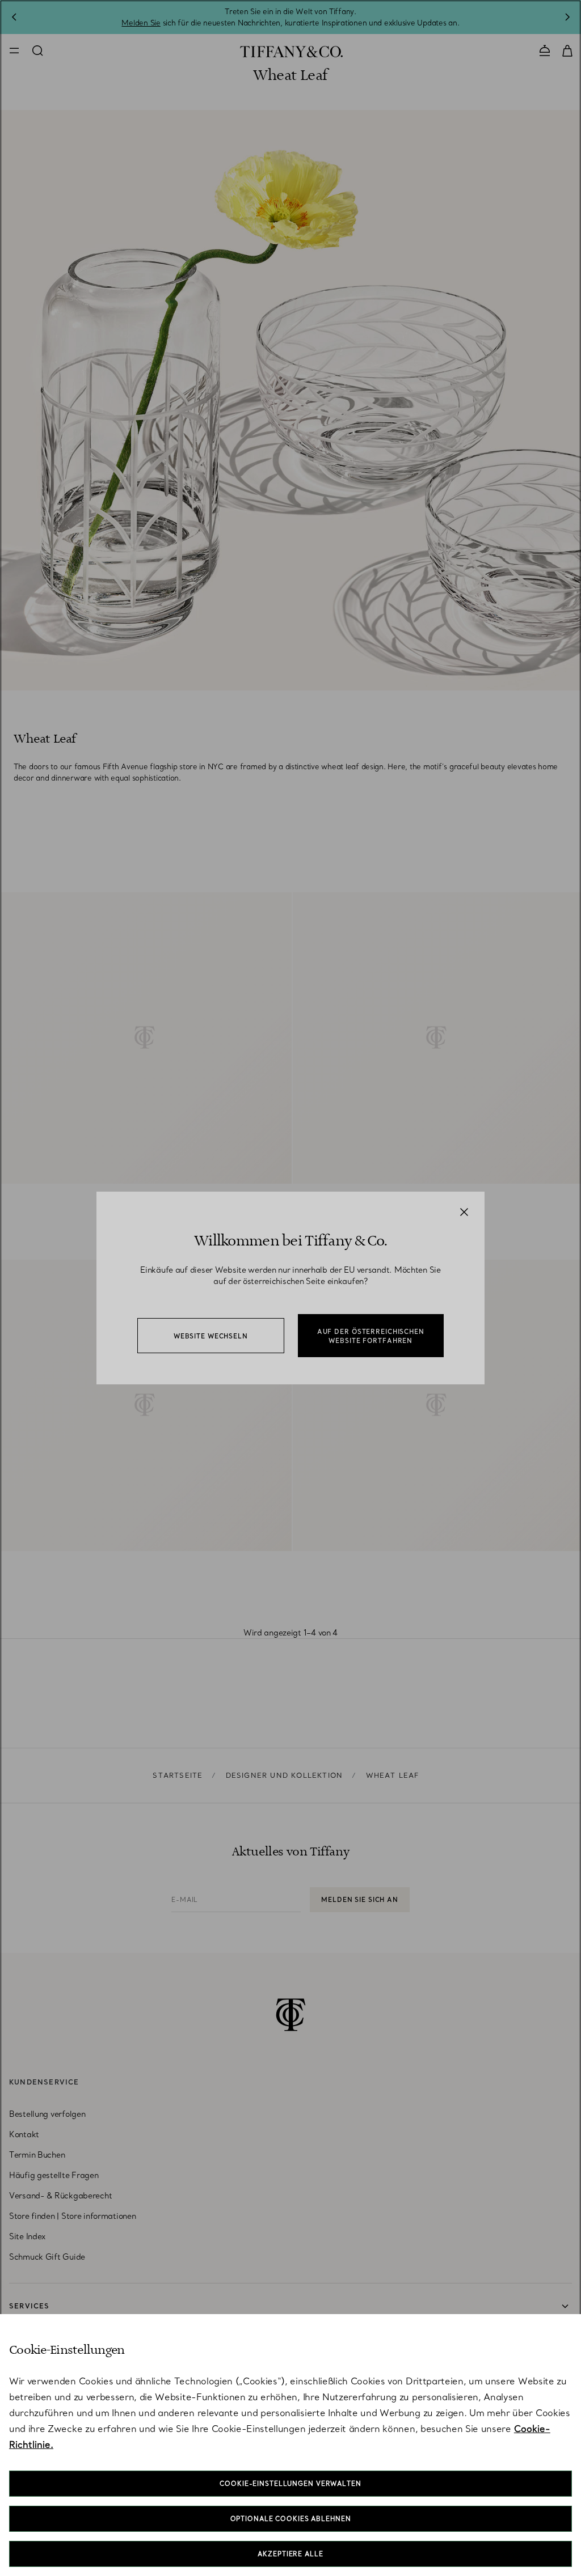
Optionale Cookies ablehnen (291, 2519)
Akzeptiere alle (290, 2554)
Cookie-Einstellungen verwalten (290, 2484)
